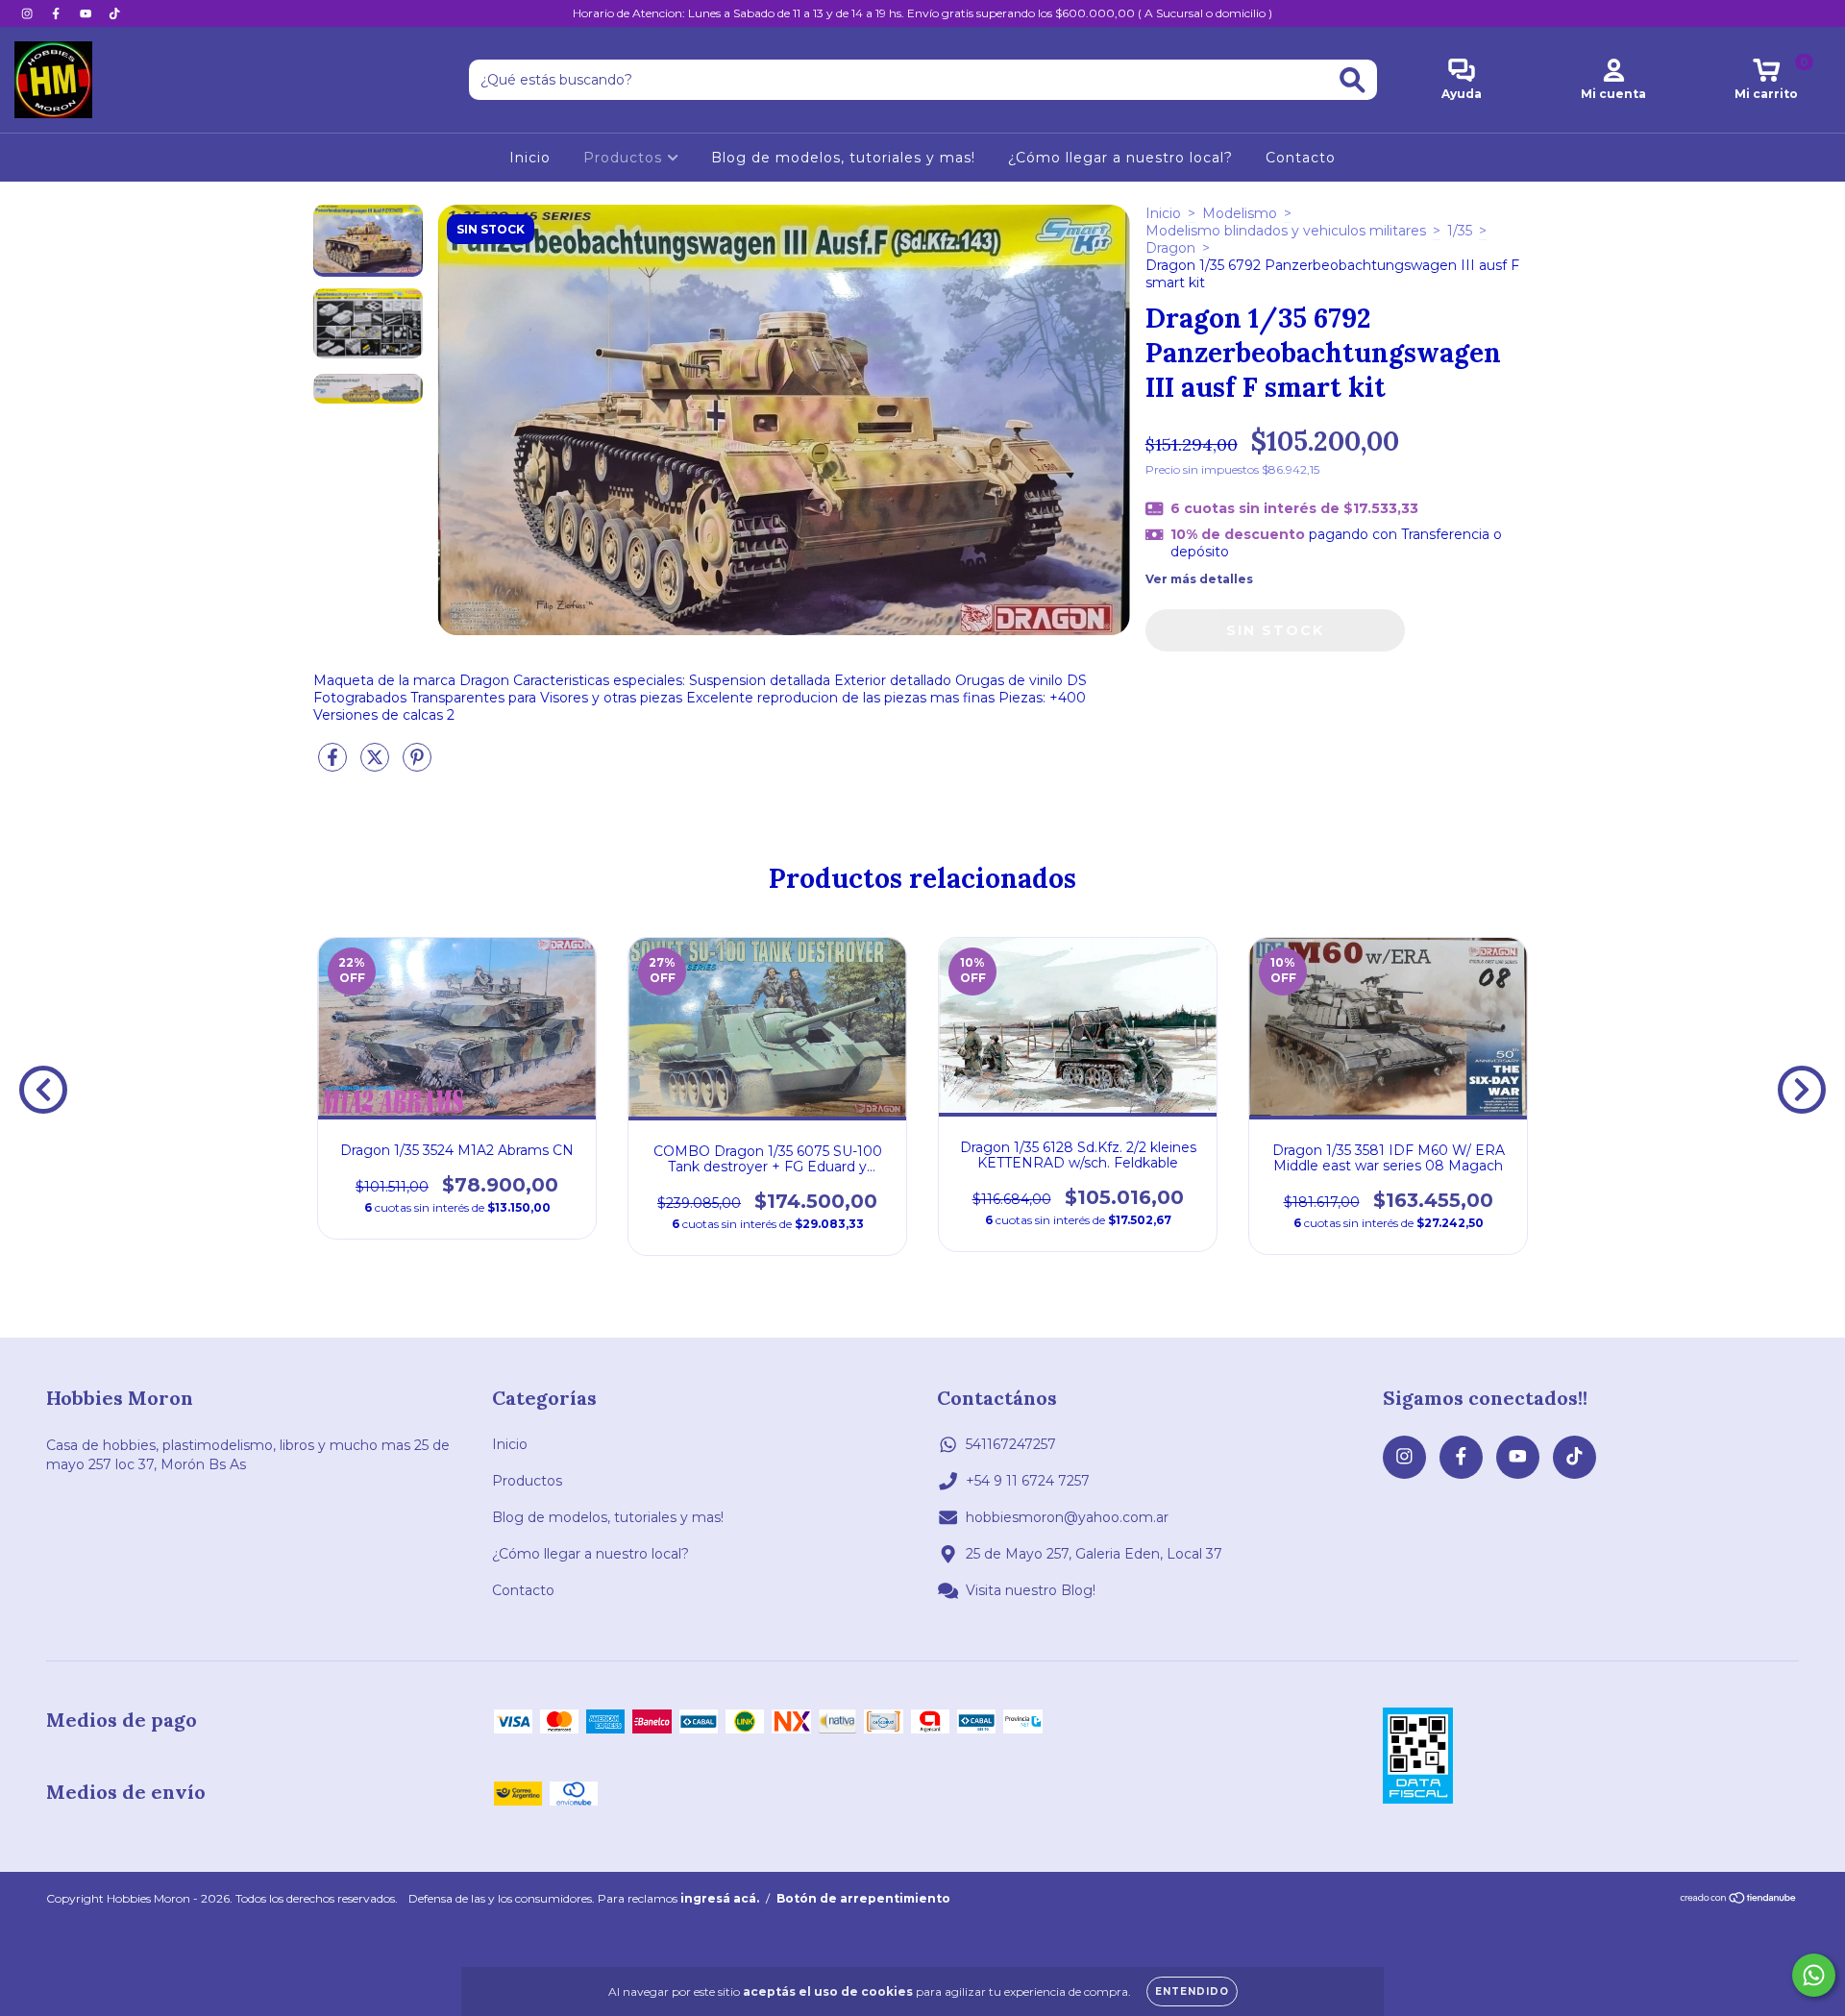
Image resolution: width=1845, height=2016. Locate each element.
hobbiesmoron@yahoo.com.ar (1067, 1517)
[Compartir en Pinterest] (417, 766)
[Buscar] (1353, 80)
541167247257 (1011, 1444)
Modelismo (1240, 213)
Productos (625, 158)
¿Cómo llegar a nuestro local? (1120, 158)
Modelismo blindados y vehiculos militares (1286, 231)
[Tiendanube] (1739, 1900)
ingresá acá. (720, 1898)
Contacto (1301, 158)
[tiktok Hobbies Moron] (114, 13)
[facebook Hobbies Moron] (58, 13)
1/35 (1460, 231)
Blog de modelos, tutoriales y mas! (843, 158)
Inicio (530, 158)
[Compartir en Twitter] (377, 766)
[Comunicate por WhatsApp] (1814, 1975)
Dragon (1170, 248)
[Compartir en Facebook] (334, 766)
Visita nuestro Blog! (1031, 1590)
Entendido (1192, 1991)
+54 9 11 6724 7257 (1028, 1481)
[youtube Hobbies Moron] (87, 13)
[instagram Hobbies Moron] (29, 13)
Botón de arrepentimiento (863, 1898)
